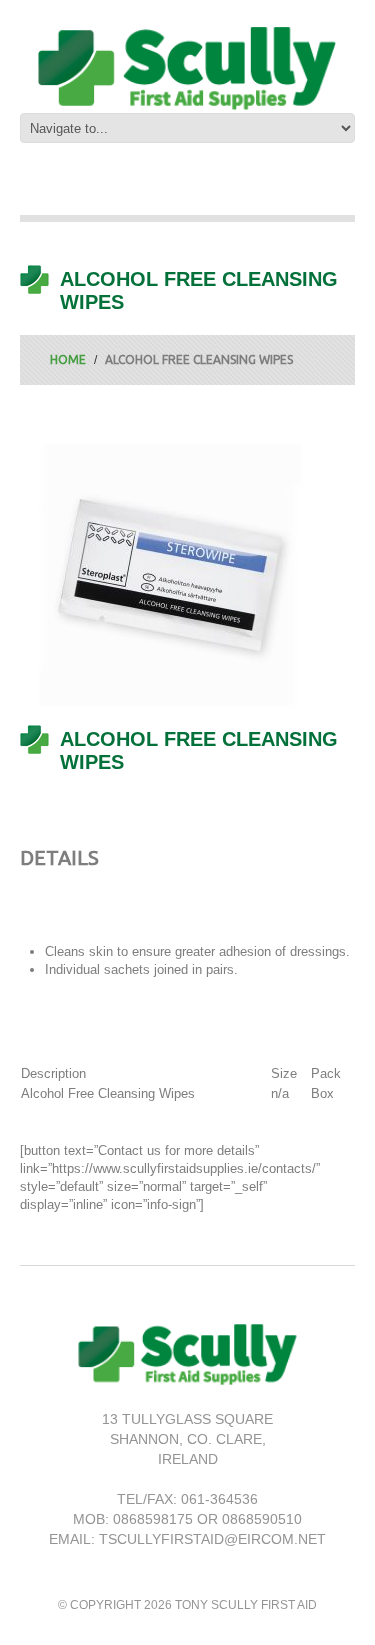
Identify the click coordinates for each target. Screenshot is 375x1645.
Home (68, 359)
